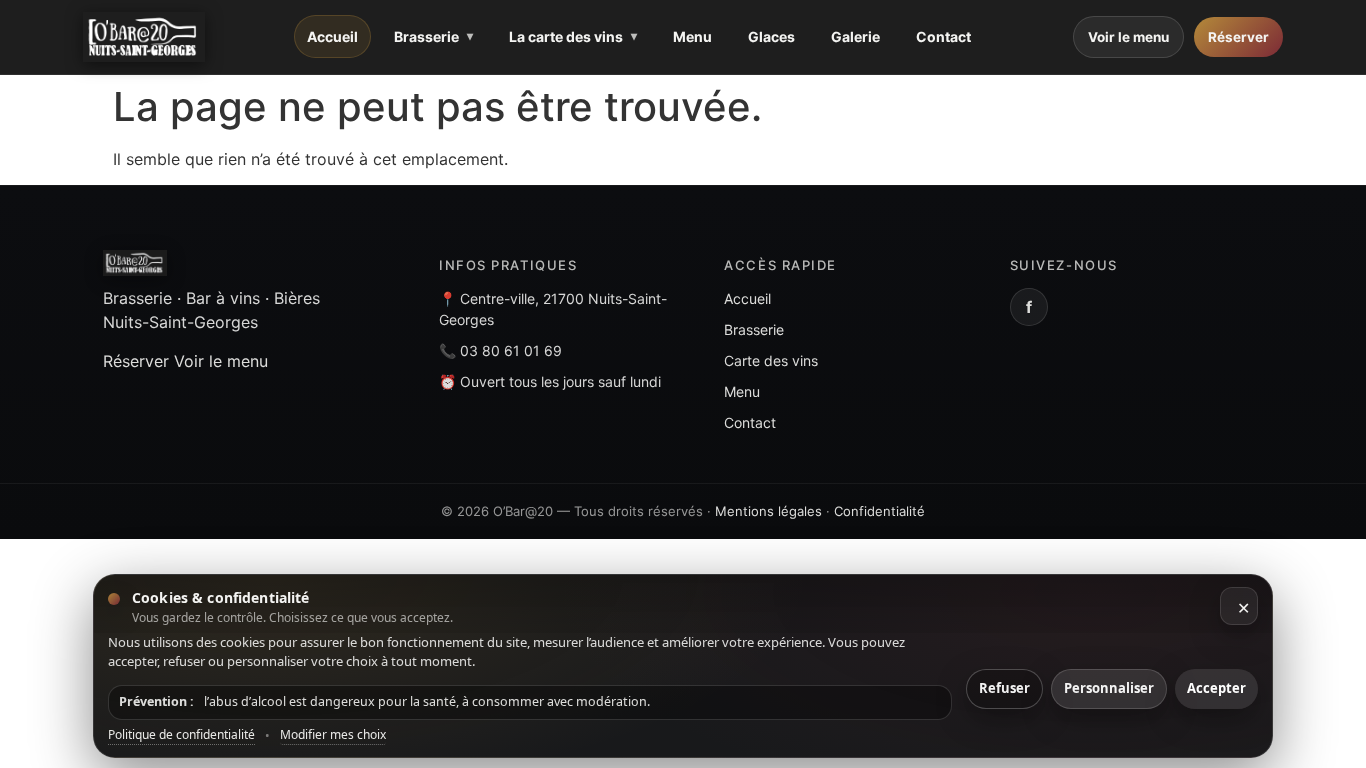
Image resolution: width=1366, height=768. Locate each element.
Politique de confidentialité (181, 734)
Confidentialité (879, 511)
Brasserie (426, 36)
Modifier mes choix (333, 734)
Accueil (332, 36)
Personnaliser (1109, 688)
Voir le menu (1128, 37)
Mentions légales (768, 511)
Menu (692, 36)
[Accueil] (144, 37)
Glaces (771, 36)
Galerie (855, 36)
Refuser (1004, 688)
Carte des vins (771, 360)
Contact (943, 36)
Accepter (1216, 688)
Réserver (1238, 37)
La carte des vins (566, 36)
